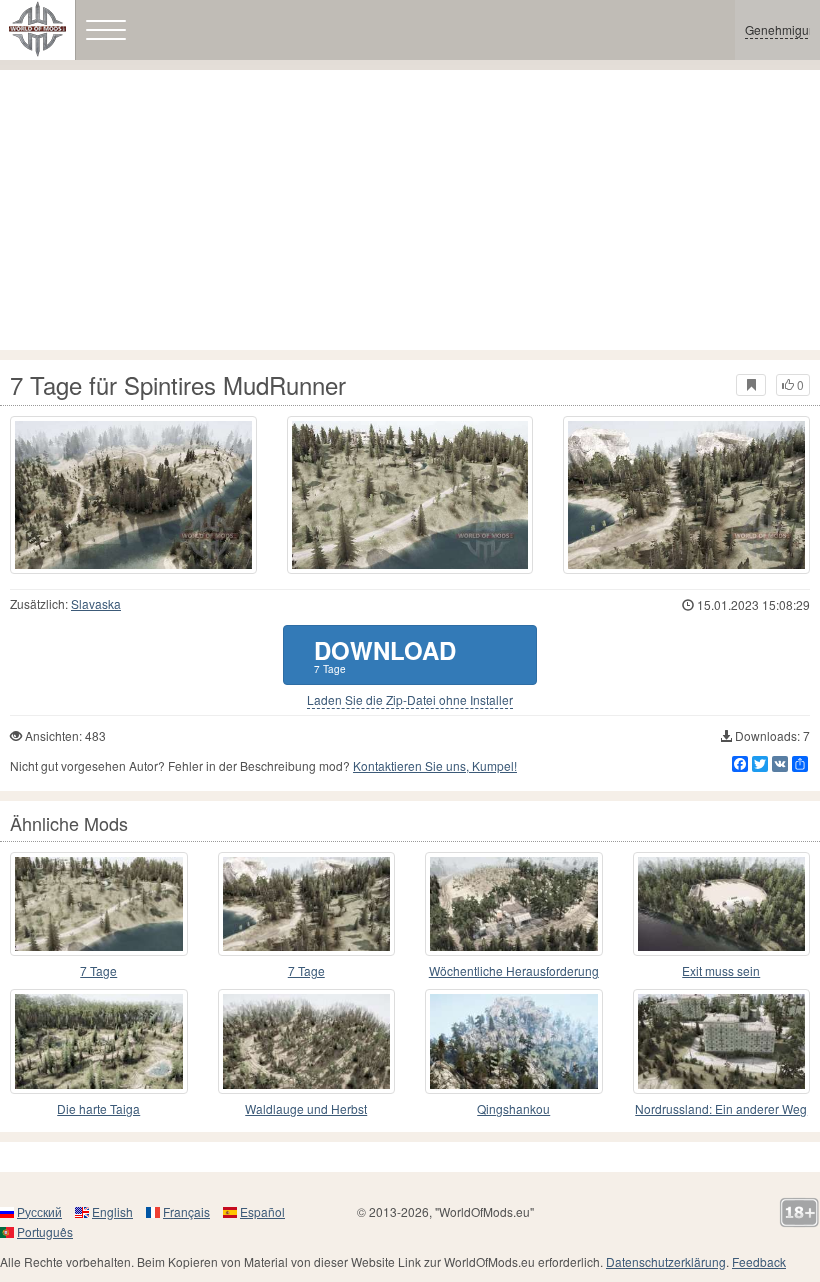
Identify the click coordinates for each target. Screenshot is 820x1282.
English (112, 1211)
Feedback (759, 1261)
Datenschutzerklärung (666, 1261)
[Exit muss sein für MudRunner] (722, 904)
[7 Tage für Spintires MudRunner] (133, 495)
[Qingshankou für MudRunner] (514, 1041)
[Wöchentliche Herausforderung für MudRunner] (514, 904)
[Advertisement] (410, 210)
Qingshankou (513, 1108)
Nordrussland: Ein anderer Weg (721, 1108)
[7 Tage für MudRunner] (99, 904)
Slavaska (96, 603)
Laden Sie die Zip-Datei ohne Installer (410, 700)
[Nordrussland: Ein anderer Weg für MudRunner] (722, 1041)
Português (45, 1231)
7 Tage (98, 970)
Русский (39, 1211)
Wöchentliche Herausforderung (514, 970)
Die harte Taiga (98, 1108)
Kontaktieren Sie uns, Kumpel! (435, 765)
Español (262, 1211)
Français (186, 1211)
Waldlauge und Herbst (306, 1108)
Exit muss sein (721, 970)
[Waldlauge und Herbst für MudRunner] (307, 1041)
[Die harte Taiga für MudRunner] (99, 1041)
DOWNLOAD (385, 654)
